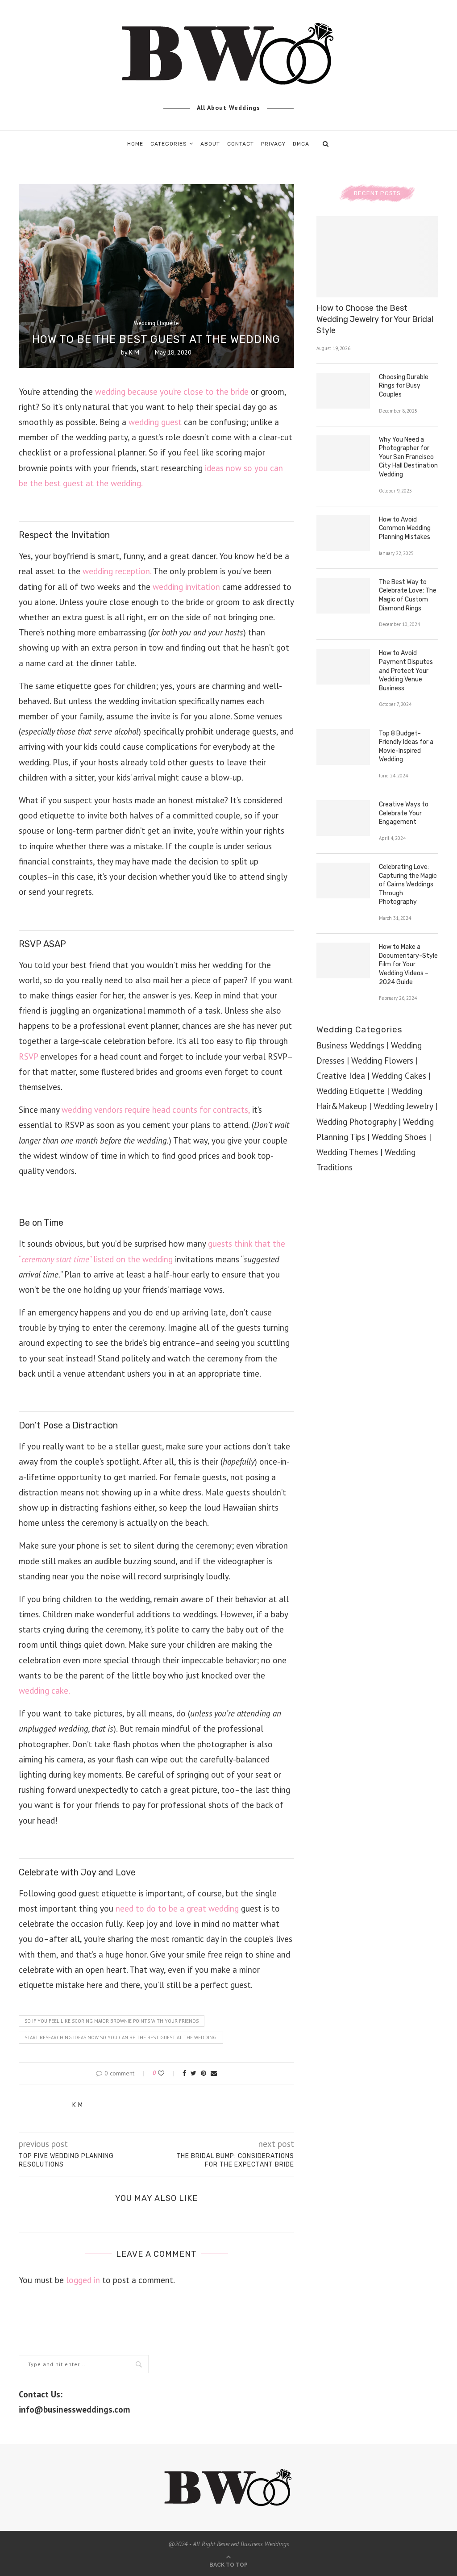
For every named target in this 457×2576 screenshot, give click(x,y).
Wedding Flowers (382, 1060)
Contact (241, 144)
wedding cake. (44, 1691)
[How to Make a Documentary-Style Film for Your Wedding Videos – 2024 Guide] (343, 960)
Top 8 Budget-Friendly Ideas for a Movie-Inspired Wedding (406, 747)
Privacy (273, 144)
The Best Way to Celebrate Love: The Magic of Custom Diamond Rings (408, 595)
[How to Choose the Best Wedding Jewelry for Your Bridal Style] (377, 257)
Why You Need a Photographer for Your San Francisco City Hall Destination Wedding (408, 457)
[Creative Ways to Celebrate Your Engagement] (343, 818)
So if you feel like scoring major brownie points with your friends (112, 2021)
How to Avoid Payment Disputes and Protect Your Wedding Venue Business (406, 670)
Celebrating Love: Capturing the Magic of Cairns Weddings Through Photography (408, 884)
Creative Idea (341, 1076)
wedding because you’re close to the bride (172, 392)
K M (134, 352)
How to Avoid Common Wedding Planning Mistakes (405, 528)
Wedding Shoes (399, 1137)
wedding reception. (117, 571)
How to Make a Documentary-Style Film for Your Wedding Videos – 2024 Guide (408, 964)
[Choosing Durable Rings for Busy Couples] (343, 391)
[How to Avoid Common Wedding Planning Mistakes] (343, 533)
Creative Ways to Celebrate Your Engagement (404, 813)
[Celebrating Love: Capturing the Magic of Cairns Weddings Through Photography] (343, 881)
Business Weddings (350, 1045)
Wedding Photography (356, 1122)
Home (135, 144)
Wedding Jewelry (403, 1106)
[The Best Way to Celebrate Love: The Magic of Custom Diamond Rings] (343, 596)
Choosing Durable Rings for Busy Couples (404, 386)
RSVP (28, 1056)
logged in (83, 2280)
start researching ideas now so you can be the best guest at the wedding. (121, 2037)
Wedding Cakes (399, 1076)
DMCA (301, 144)
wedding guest (155, 422)
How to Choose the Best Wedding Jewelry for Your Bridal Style (375, 319)
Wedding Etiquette (156, 323)
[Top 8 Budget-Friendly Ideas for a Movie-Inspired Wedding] (343, 747)
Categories (169, 144)
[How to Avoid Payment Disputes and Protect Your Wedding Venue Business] (343, 667)
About (210, 144)
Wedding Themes (347, 1152)
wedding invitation (186, 587)
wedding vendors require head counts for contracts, (156, 1110)
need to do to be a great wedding (177, 1908)
